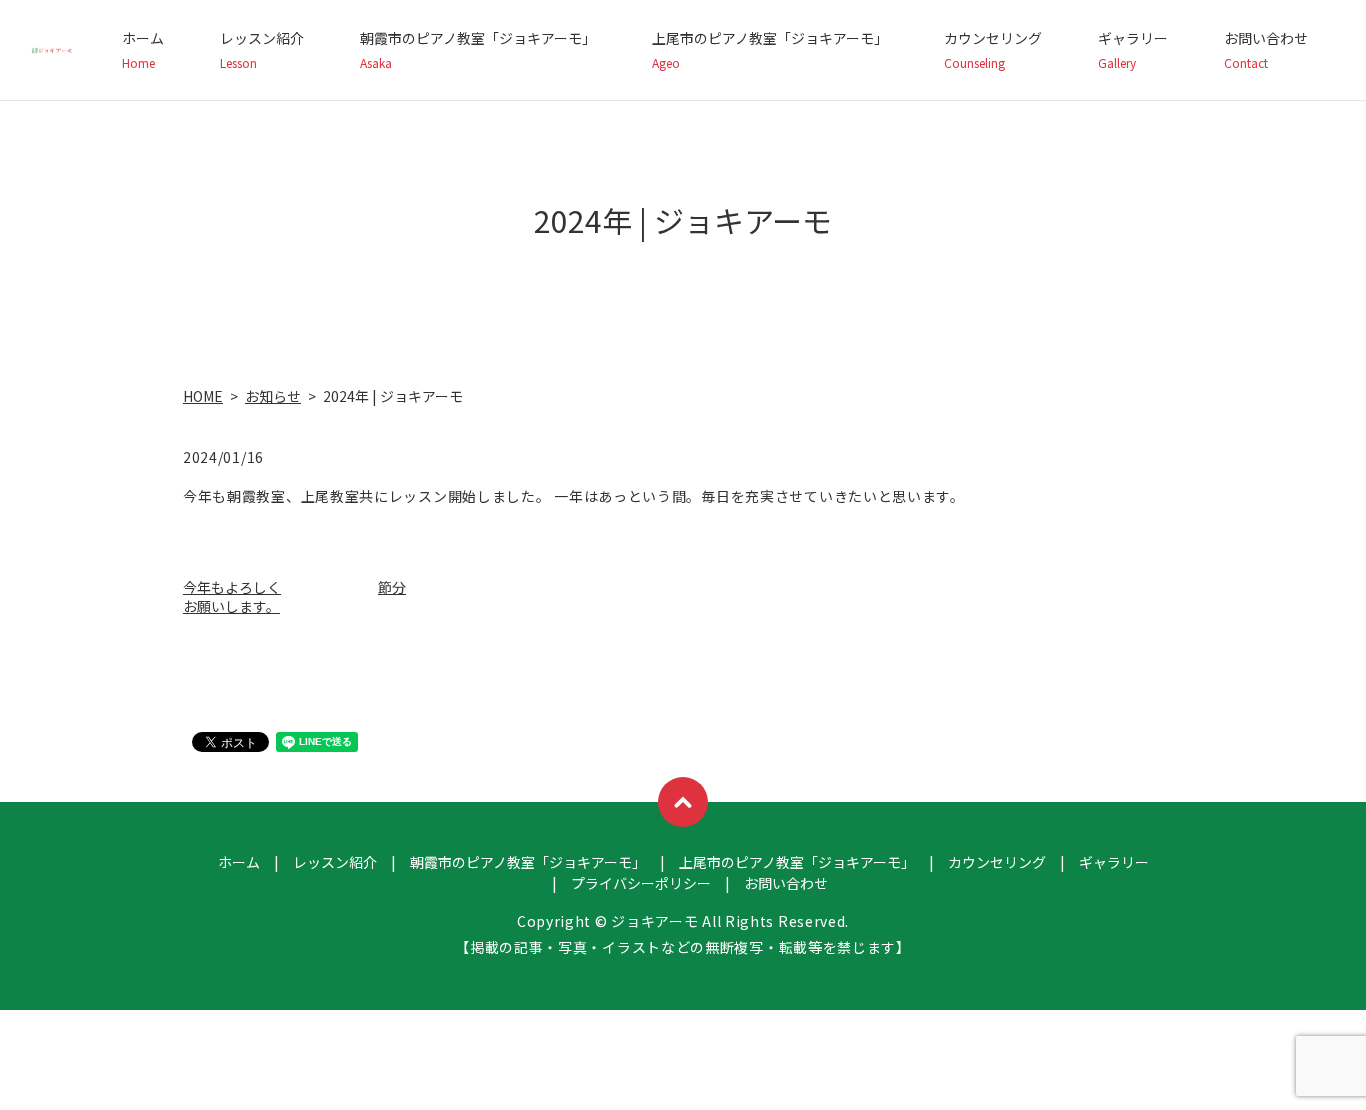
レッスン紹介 (262, 49)
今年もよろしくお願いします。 (232, 597)
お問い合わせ (1266, 49)
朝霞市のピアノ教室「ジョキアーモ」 (478, 49)
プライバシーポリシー (641, 883)
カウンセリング (993, 49)
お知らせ (273, 396)
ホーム (143, 49)
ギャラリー (1133, 49)
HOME (203, 396)
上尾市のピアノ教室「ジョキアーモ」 (770, 49)
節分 (392, 587)
